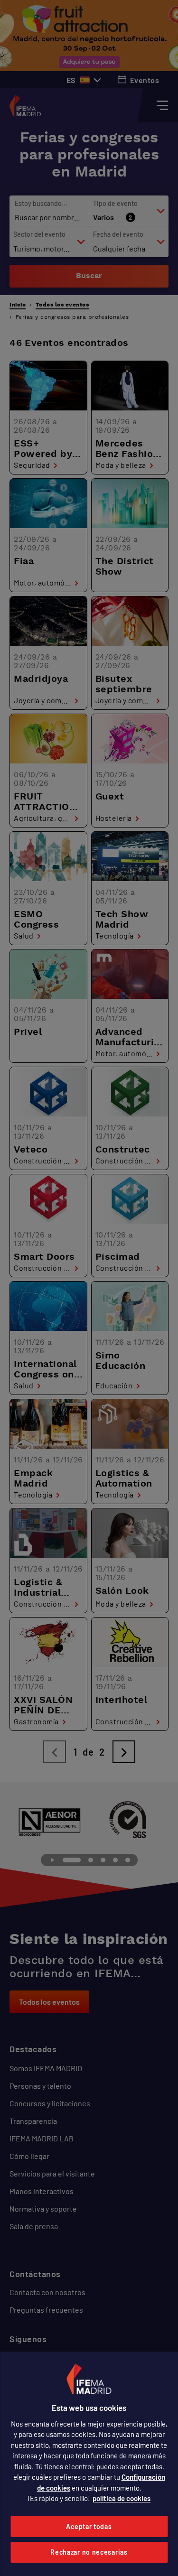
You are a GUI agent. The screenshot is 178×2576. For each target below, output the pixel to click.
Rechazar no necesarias (89, 2552)
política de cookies (122, 2498)
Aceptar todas (89, 2526)
